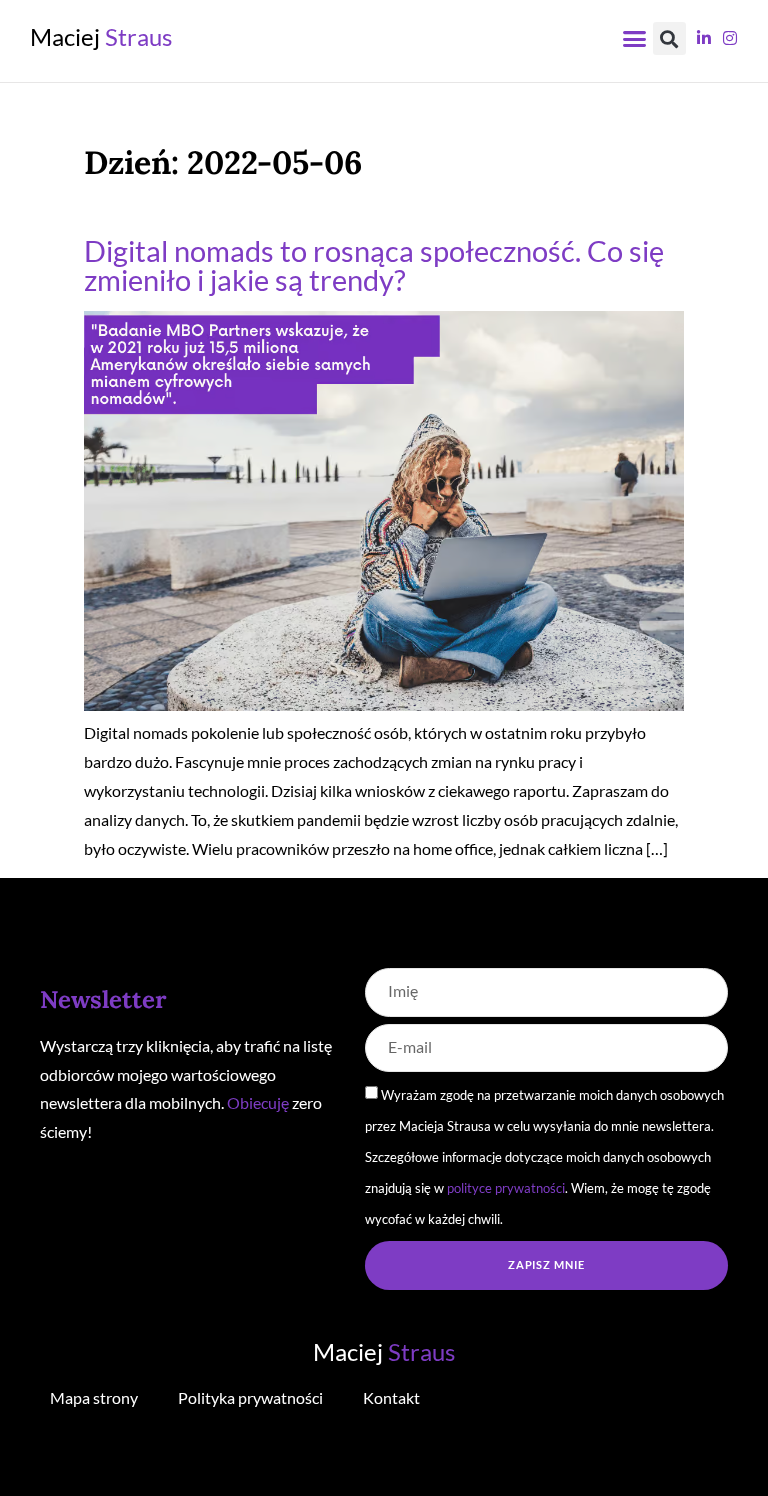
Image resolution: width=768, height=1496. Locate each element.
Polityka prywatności (250, 1397)
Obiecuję (258, 1102)
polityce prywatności (506, 1188)
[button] (635, 39)
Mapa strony (94, 1397)
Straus (101, 36)
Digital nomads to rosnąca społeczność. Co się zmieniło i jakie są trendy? (374, 266)
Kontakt (391, 1397)
